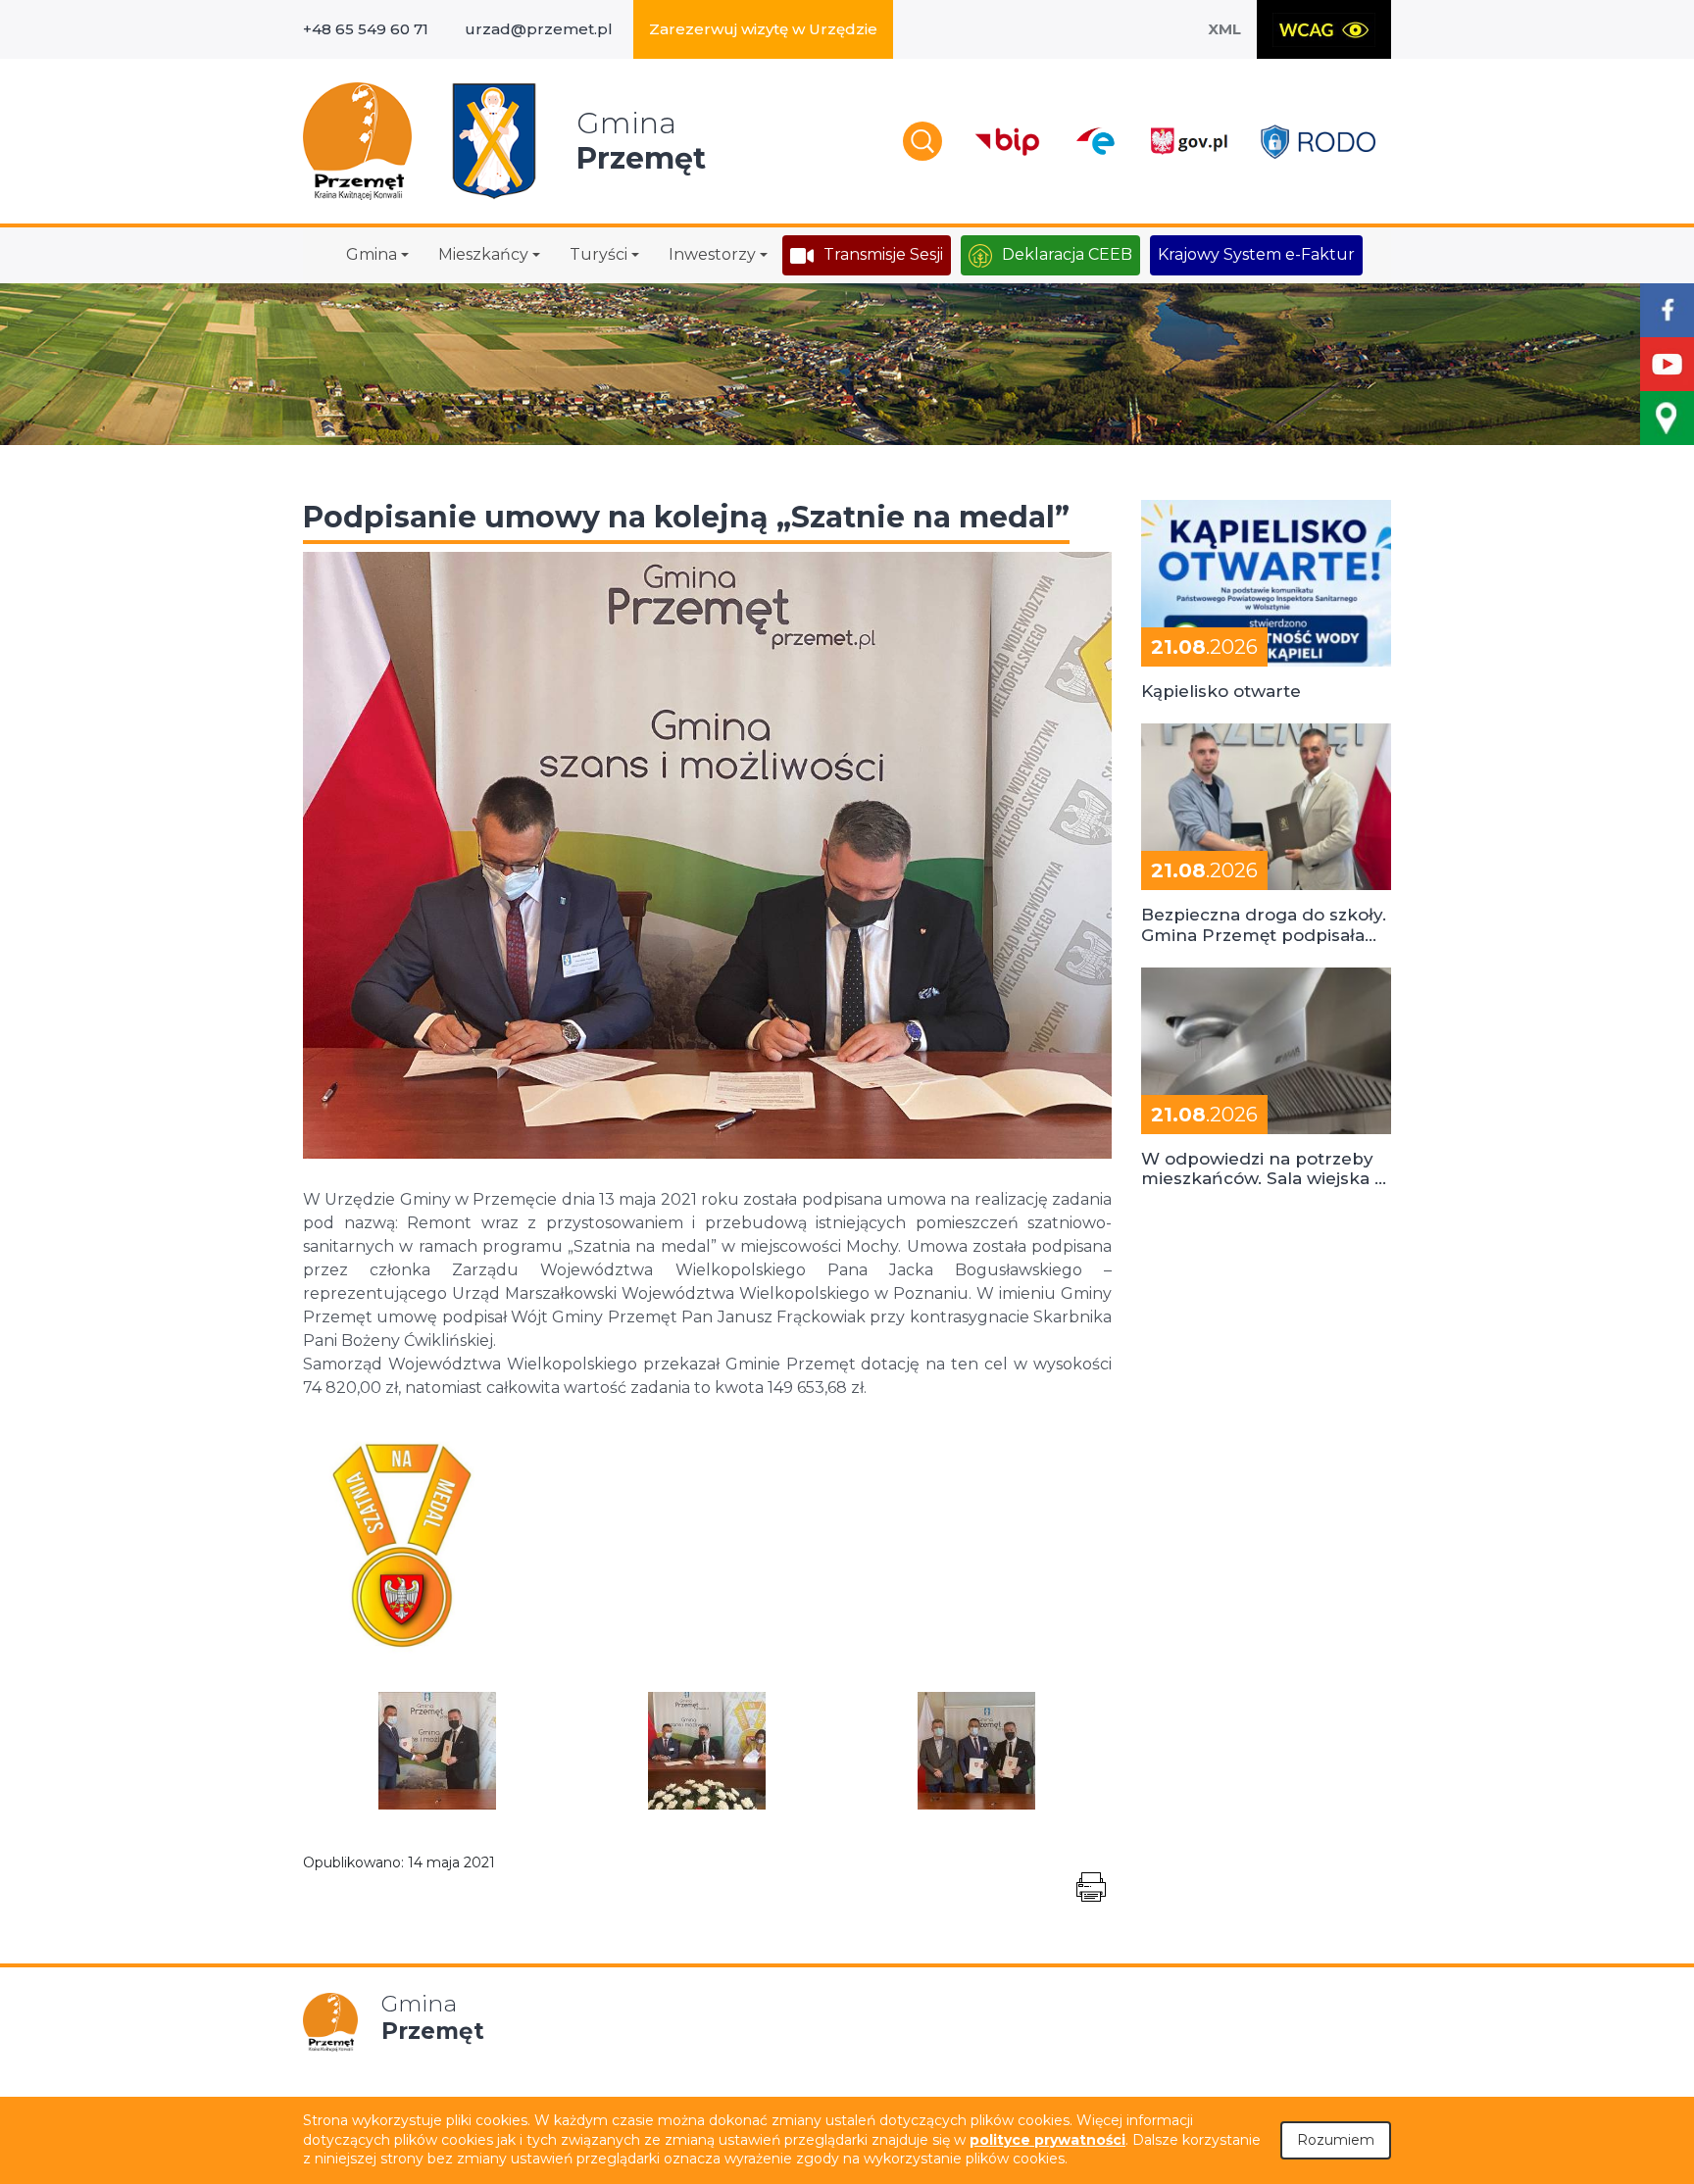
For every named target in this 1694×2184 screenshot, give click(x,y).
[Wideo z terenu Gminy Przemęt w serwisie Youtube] (1667, 364)
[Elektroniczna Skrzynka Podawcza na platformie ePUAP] (1095, 141)
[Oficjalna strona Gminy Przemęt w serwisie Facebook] (1667, 310)
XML (1224, 29)
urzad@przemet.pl (539, 29)
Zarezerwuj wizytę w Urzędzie (763, 29)
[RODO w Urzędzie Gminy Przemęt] (1318, 142)
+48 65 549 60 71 (366, 29)
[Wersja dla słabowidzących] (1324, 29)
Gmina (372, 254)
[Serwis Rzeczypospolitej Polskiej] (1188, 142)
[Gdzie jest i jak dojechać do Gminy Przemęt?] (1667, 418)
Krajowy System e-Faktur (1256, 254)
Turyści (598, 254)
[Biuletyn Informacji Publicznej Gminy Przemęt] (1008, 142)
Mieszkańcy (483, 254)
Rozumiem (1336, 2140)
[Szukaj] (922, 141)
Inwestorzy (712, 254)
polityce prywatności (1047, 2140)
